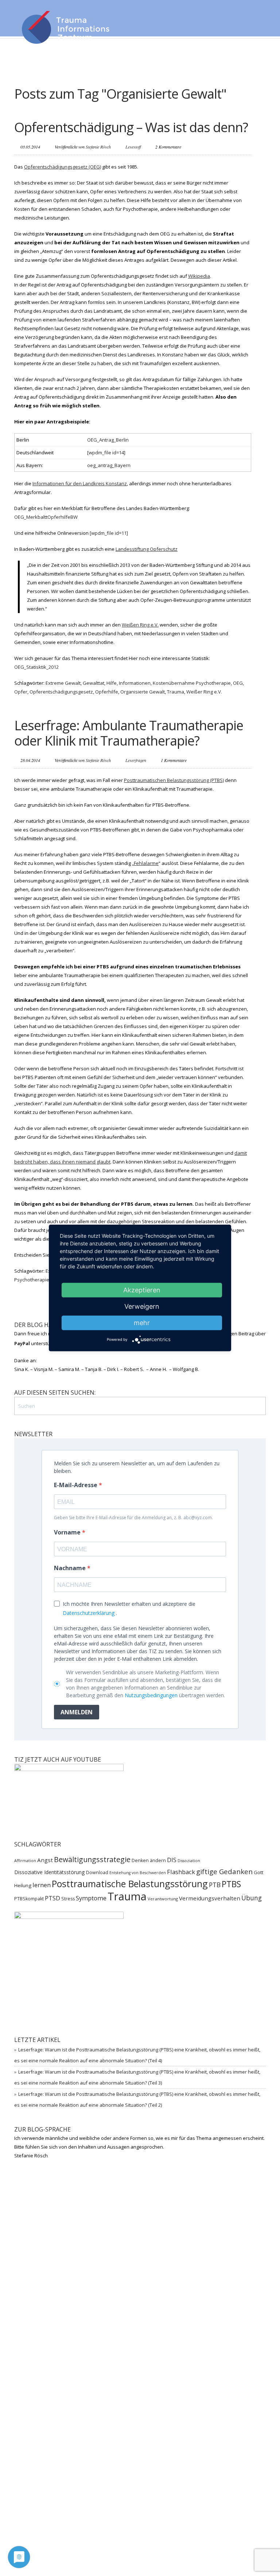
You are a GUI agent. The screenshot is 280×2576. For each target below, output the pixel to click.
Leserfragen (136, 760)
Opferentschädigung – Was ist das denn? (131, 127)
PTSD (52, 1898)
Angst (45, 1860)
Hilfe (112, 683)
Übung (252, 1898)
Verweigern (142, 1306)
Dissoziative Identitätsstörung (50, 1872)
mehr (142, 1323)
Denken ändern (149, 1860)
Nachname (71, 1568)
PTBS (231, 1884)
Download (97, 1872)
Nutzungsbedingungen (151, 1695)
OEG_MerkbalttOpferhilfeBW (46, 517)
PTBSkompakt (29, 1899)
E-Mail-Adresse (76, 1485)
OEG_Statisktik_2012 (36, 667)
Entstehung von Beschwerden (138, 1873)
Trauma (176, 692)
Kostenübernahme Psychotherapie (192, 683)
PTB (215, 1885)
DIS (172, 1860)
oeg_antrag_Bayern (109, 465)
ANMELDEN (77, 1712)
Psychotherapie (32, 1280)
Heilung (23, 1885)
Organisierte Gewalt (143, 692)
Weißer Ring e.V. (204, 692)
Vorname (68, 1532)
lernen (42, 1885)
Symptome (91, 1898)
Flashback (181, 1872)
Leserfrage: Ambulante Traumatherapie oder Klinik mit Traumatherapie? (129, 733)
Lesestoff (133, 147)
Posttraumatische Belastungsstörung (130, 1884)
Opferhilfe (107, 692)
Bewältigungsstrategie (92, 1859)
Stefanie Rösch (98, 147)
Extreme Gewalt (63, 683)
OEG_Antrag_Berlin (108, 440)
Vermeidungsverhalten (210, 1898)
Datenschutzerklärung (89, 1613)
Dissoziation (189, 1861)
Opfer (21, 692)
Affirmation (25, 1861)
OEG (238, 683)
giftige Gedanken (224, 1871)
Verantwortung (163, 1899)
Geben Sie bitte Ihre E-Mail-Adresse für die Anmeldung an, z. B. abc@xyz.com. (133, 1518)
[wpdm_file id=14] (106, 453)
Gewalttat (94, 683)
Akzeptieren (142, 1290)
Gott (258, 1872)
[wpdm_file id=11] (108, 533)
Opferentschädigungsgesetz (61, 692)
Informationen (135, 683)
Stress (68, 1899)
